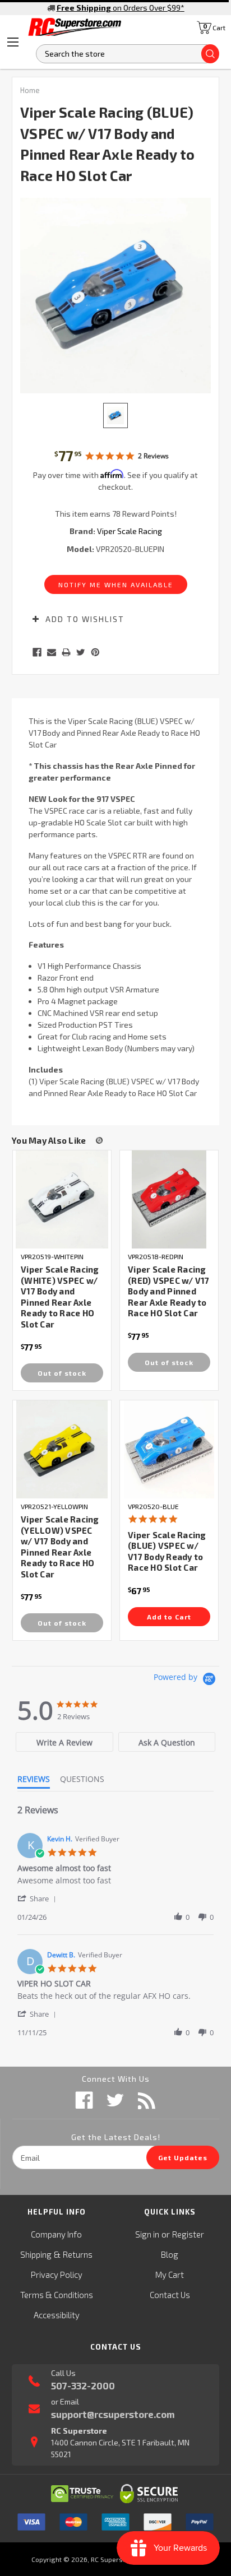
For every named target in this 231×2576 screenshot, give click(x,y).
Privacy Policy (57, 2275)
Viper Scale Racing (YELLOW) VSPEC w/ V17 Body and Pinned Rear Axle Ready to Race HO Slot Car (60, 1547)
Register (188, 2234)
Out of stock (62, 1373)
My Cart (170, 2275)
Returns (78, 2254)
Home (30, 90)
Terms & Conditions (57, 2295)
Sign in (147, 2234)
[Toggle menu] (13, 42)
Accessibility (57, 2315)
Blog (170, 2254)
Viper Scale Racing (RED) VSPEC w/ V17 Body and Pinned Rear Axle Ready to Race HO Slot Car (169, 1291)
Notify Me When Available (116, 584)
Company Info (56, 2234)
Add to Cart (169, 1617)
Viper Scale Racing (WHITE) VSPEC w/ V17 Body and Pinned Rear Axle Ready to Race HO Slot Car (60, 1297)
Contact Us (170, 2295)
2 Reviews (153, 456)
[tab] (64, 1742)
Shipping (36, 2254)
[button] (39, 1898)
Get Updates (183, 2157)
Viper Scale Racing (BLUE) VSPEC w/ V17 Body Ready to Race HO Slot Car (167, 1551)
